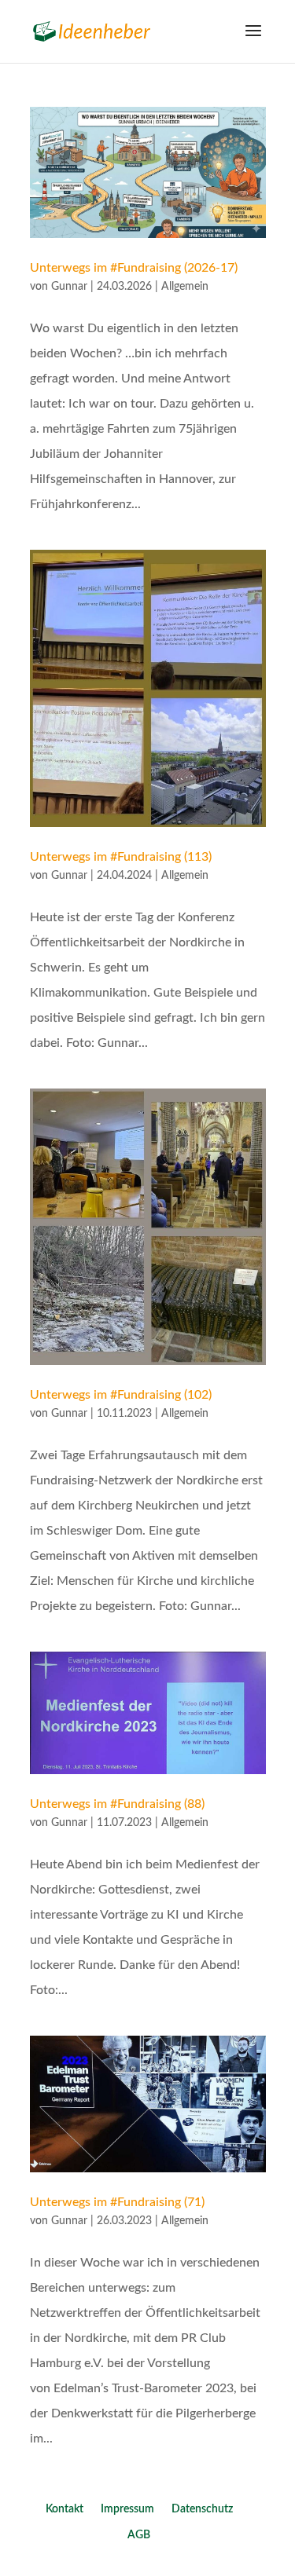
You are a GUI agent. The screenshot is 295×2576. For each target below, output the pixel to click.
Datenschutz (202, 2509)
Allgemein (185, 287)
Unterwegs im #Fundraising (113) (121, 857)
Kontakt (65, 2509)
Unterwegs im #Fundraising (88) (117, 1804)
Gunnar (69, 287)
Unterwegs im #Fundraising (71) (117, 2202)
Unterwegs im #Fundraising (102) (121, 1395)
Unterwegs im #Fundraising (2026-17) (134, 268)
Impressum (127, 2509)
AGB (139, 2535)
